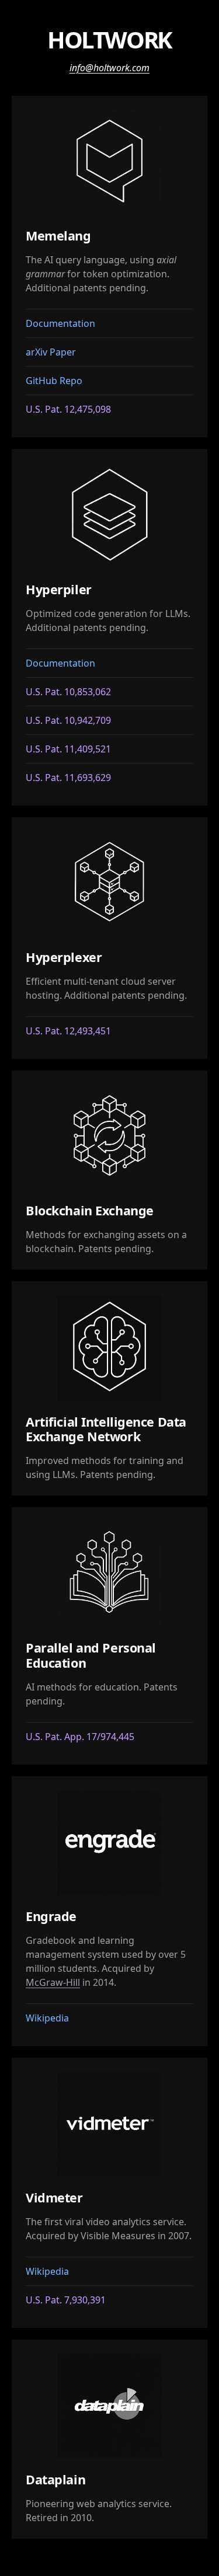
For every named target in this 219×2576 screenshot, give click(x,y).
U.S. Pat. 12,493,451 (68, 1031)
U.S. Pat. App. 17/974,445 (80, 1737)
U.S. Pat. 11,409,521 (68, 749)
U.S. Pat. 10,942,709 (68, 720)
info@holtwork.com (109, 68)
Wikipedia (47, 2018)
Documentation (60, 323)
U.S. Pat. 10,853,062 (68, 692)
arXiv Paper (51, 352)
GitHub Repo (54, 381)
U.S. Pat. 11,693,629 (68, 778)
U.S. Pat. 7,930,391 (66, 2300)
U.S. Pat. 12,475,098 (68, 409)
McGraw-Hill (53, 1982)
